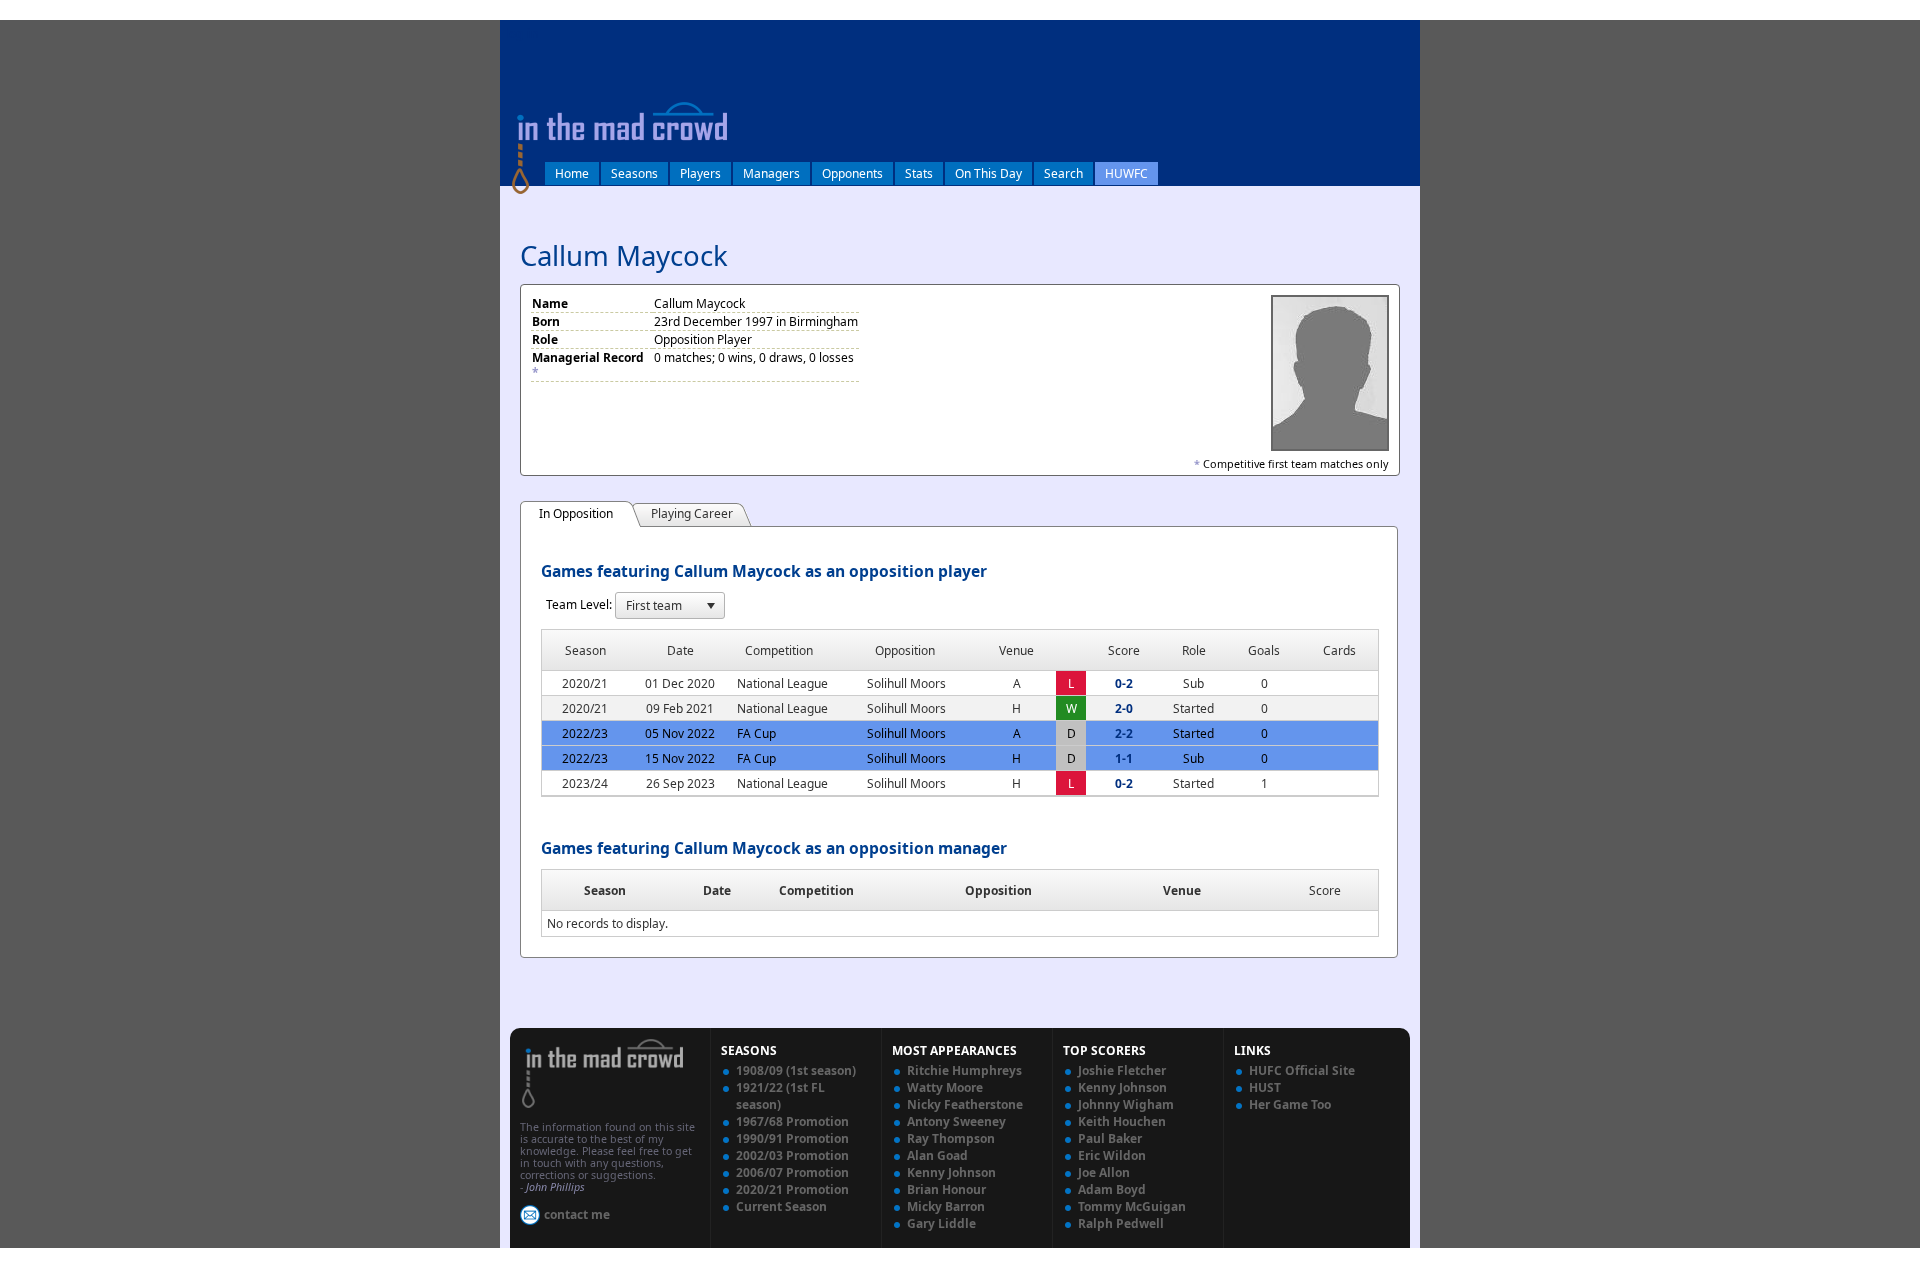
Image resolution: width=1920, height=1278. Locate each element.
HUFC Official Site (1302, 1070)
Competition (816, 890)
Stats (919, 173)
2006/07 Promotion (792, 1172)
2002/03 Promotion (792, 1155)
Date (717, 890)
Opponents (852, 173)
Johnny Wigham (1126, 1104)
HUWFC (1126, 173)
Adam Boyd (1112, 1189)
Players (700, 173)
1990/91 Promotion (792, 1138)
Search (1063, 173)
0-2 (1124, 683)
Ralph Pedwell (1121, 1223)
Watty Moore (945, 1087)
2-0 (1124, 708)
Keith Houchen (1122, 1121)
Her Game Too (1290, 1104)
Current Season (781, 1206)
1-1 (1124, 758)
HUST (1265, 1087)
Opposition (998, 890)
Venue (1182, 890)
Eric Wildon (1112, 1155)
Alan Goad (937, 1155)
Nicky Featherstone (965, 1104)
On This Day (988, 173)
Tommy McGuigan (1132, 1206)
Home (572, 173)
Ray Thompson (951, 1138)
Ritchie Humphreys (964, 1070)
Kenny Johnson (951, 1172)
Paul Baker (1110, 1138)
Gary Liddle (941, 1223)
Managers (771, 173)
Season (605, 890)
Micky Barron (946, 1206)
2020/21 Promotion (792, 1189)
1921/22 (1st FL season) (780, 1096)
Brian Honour (946, 1189)
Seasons (634, 173)
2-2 (1124, 733)
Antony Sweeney (956, 1121)
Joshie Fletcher (1122, 1070)
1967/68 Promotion (792, 1121)
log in (522, 33)
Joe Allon (1104, 1172)
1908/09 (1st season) (796, 1070)
